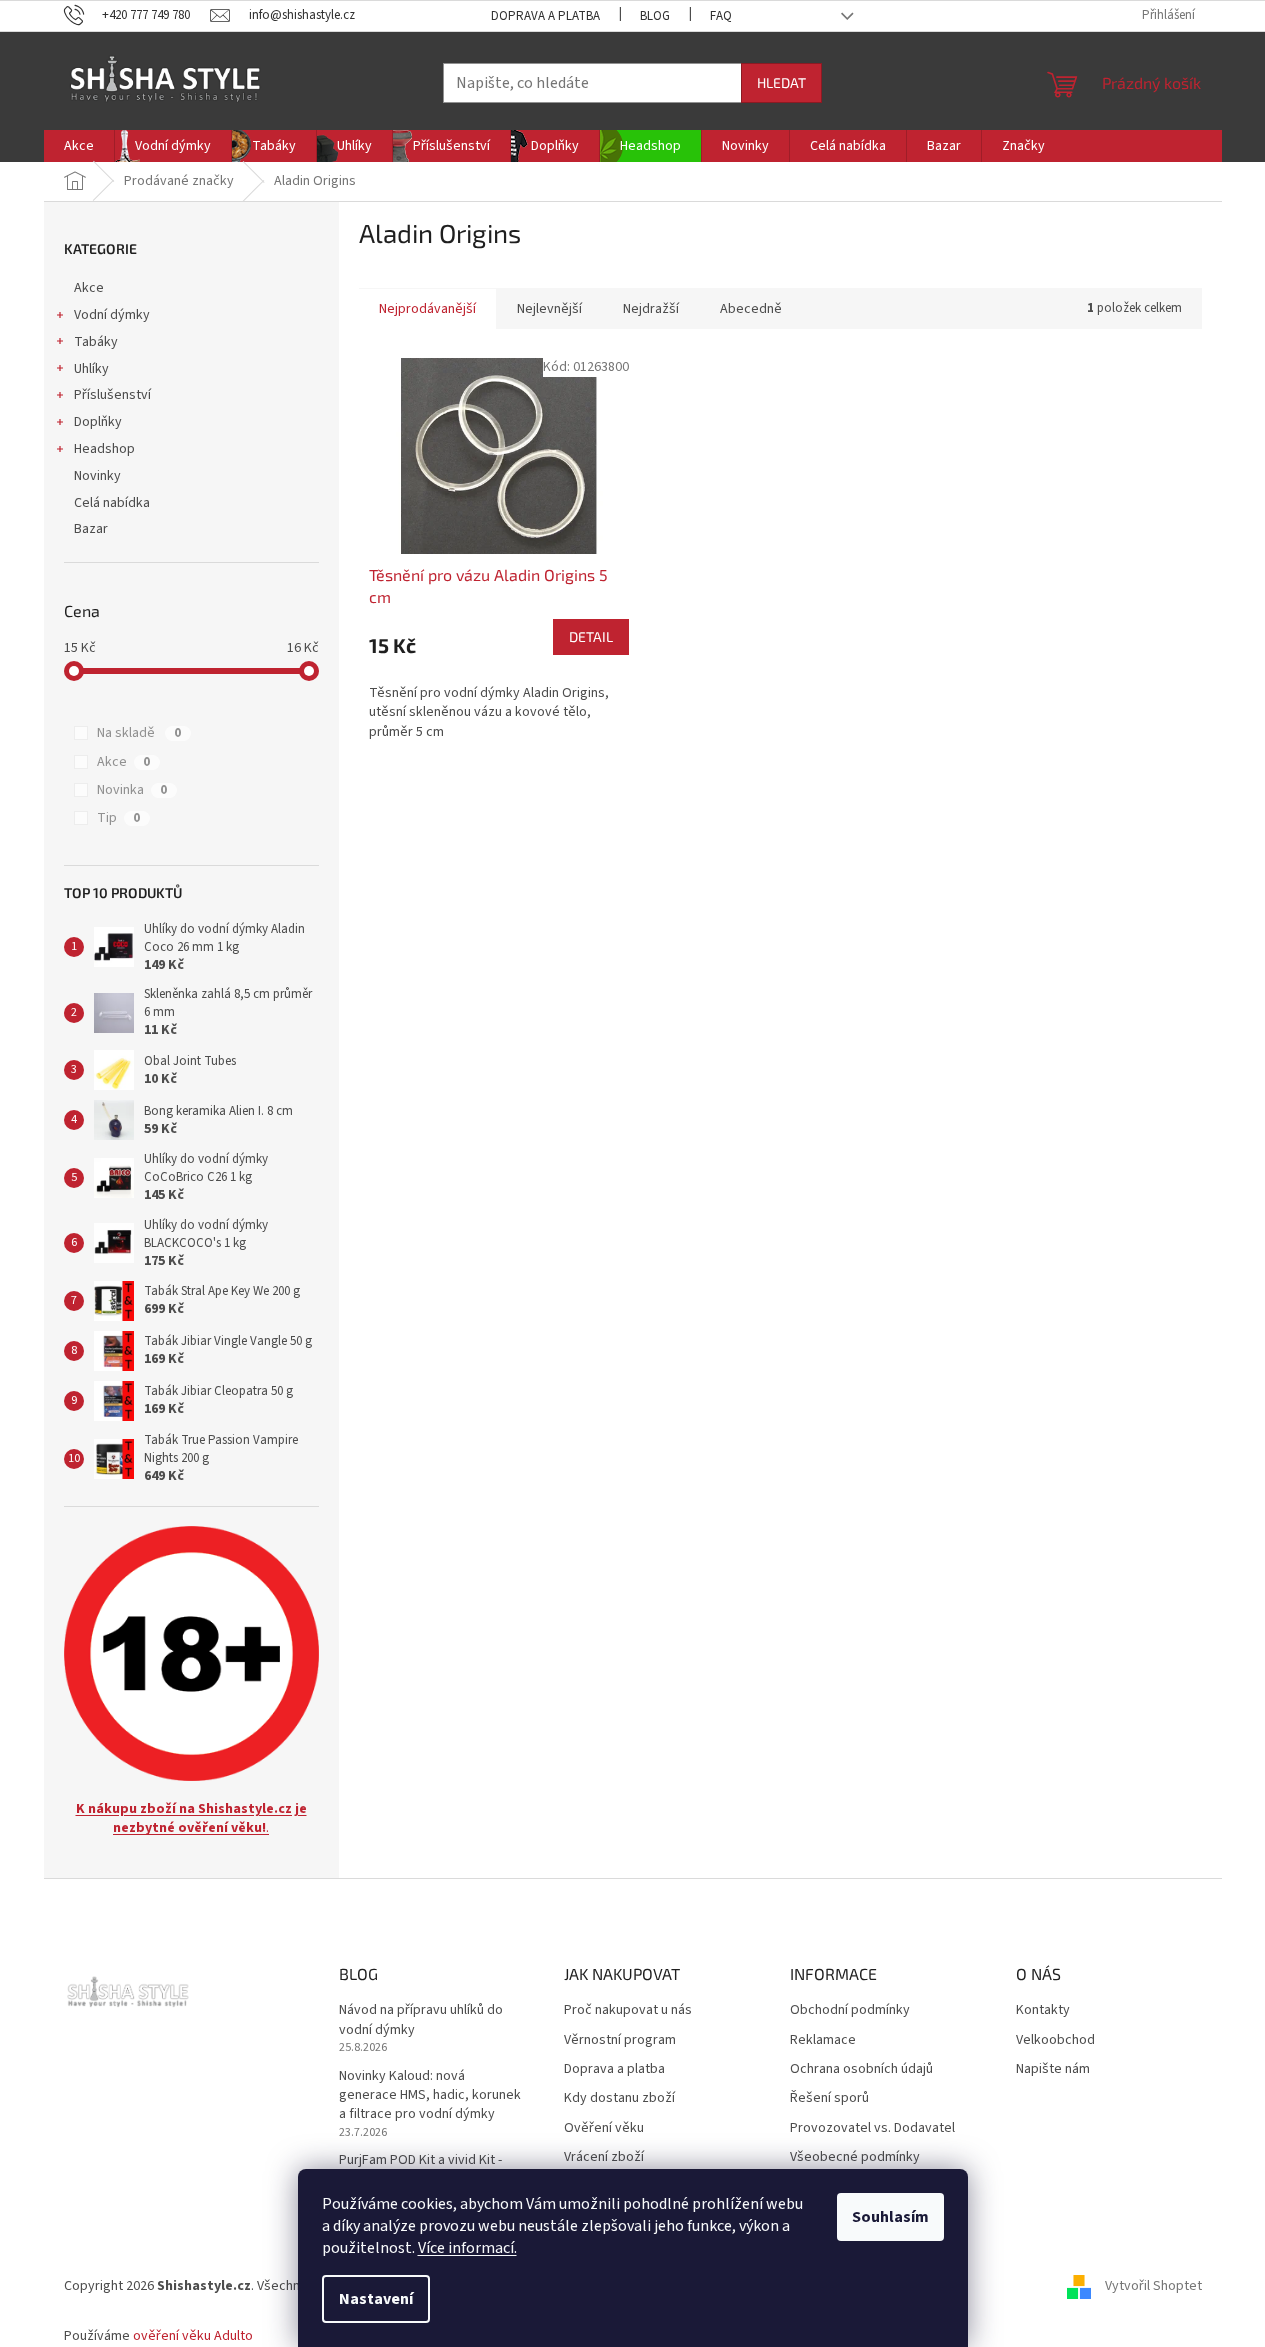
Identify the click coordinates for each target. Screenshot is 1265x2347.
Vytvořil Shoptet (1153, 2286)
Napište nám (1053, 2069)
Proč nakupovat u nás (628, 2010)
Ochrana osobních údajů (861, 2069)
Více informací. (467, 2248)
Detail (591, 636)
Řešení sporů (829, 2098)
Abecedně (751, 309)
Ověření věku (604, 2128)
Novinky (97, 476)
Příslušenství (112, 395)
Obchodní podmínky (850, 2010)
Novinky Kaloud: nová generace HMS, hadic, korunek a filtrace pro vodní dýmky (430, 2096)
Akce (89, 288)
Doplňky (98, 422)
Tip (118, 818)
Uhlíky (91, 369)
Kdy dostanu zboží (619, 2098)
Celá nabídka (112, 503)
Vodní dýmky (112, 315)
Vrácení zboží (604, 2157)
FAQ (721, 16)
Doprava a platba (545, 16)
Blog (655, 16)
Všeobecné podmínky (855, 2157)
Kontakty (1043, 2010)
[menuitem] (79, 146)
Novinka (132, 790)
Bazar (91, 529)
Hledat (781, 82)
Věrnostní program (620, 2040)
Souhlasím (890, 2217)
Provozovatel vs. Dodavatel (872, 2128)
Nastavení (376, 2299)
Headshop (104, 449)
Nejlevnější (549, 309)
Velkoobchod (1055, 2040)
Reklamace (823, 2040)
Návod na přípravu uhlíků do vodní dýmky (421, 2020)
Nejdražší (651, 309)
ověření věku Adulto (193, 2336)
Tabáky (96, 342)
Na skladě (139, 733)
